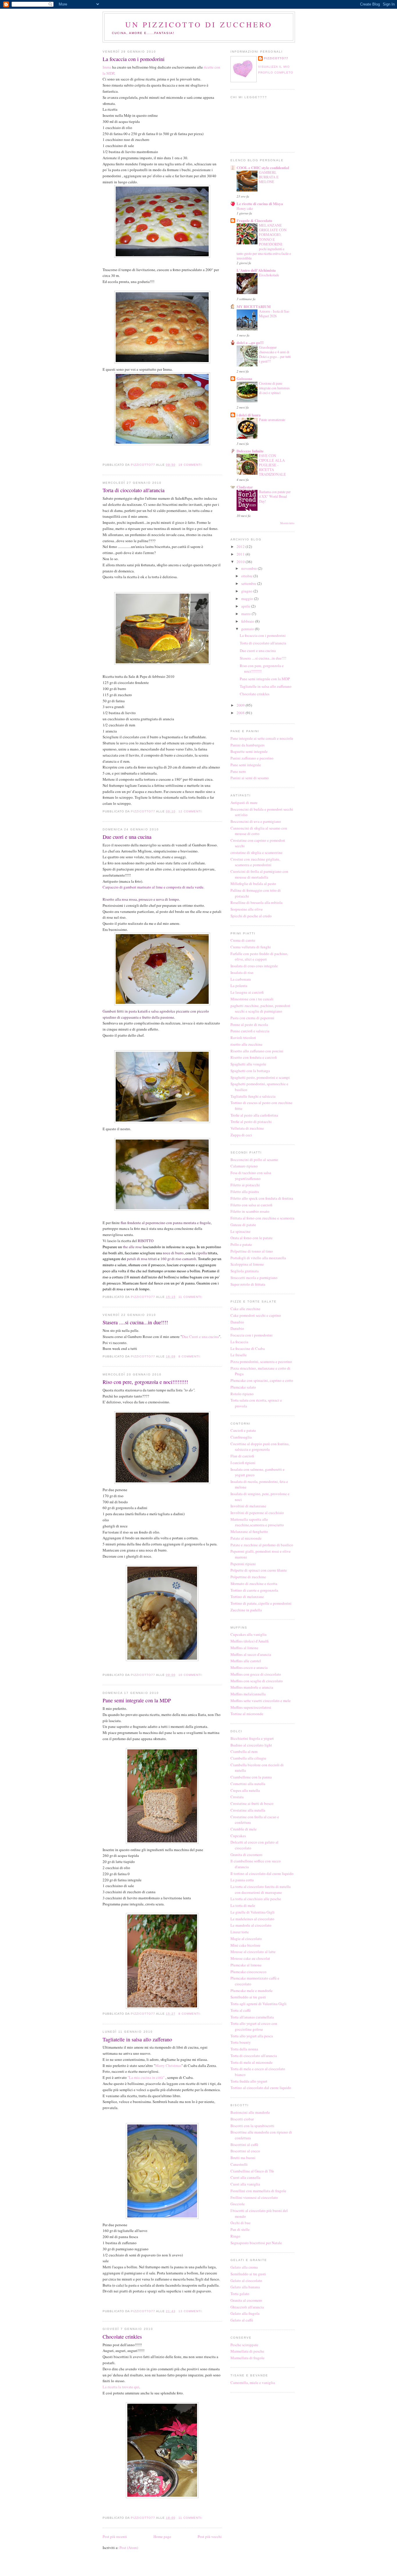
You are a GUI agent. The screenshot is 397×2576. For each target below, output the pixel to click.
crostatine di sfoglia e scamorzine (256, 852)
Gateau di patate (243, 1225)
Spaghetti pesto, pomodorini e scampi (260, 1077)
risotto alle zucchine (246, 1044)
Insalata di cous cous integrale (254, 966)
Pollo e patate (241, 1244)
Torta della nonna (244, 2049)
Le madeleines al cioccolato (252, 1919)
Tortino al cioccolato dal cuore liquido (261, 2088)
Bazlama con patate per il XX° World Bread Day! (275, 496)
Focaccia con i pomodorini (252, 1335)
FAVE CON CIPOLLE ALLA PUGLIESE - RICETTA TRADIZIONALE (272, 465)
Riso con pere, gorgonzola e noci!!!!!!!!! (145, 1382)
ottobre (247, 576)
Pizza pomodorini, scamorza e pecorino (261, 1362)
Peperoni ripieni (243, 1564)
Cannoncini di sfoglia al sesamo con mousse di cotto (259, 831)
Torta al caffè (241, 2010)
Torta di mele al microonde (252, 2062)
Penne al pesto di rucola (249, 1024)
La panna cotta (242, 1880)
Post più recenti (115, 2536)
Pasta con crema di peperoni (252, 1018)
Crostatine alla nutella (248, 1810)
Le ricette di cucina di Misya (260, 204)
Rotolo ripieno (242, 1394)
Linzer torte (240, 1932)
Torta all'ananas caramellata (252, 2017)
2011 (241, 554)
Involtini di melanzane (248, 1506)
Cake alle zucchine (245, 1309)
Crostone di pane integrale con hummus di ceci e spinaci (274, 388)
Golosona (244, 378)
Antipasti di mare (244, 802)
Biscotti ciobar (242, 2119)
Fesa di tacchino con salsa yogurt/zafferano (251, 1176)
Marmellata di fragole (247, 2358)
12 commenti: (191, 811)
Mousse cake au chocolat (250, 1958)
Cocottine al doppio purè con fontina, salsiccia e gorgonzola (260, 1447)
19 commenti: (191, 465)
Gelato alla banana (245, 2287)
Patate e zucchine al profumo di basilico (262, 1545)
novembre (250, 568)
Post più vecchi (210, 2536)
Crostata (237, 1797)
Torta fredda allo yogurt (249, 2081)
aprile (246, 606)
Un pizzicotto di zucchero (199, 24)
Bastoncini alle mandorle (250, 2112)
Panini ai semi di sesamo (250, 778)
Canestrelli (239, 2164)
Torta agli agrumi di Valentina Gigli (259, 2004)
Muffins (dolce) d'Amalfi (250, 1641)
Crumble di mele (244, 1829)
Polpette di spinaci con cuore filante (259, 1570)
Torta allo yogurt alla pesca (252, 2036)
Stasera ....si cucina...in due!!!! (135, 1322)
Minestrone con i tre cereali (252, 999)
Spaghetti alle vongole (248, 1064)
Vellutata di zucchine (247, 1128)
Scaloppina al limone (247, 1264)
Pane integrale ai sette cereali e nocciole (262, 738)
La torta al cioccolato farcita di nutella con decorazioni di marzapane (261, 1889)
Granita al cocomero (246, 2300)
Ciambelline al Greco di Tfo (252, 2171)
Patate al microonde (246, 1538)
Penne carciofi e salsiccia (250, 1031)
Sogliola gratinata (245, 1271)
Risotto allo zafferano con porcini (257, 1051)
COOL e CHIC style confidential (263, 168)
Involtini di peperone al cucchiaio (257, 1513)
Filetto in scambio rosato (250, 1211)
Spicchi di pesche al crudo (251, 916)
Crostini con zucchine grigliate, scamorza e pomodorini (255, 862)
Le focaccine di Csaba (248, 1348)
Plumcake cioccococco (248, 1972)
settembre (249, 583)
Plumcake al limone (246, 1965)
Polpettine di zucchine (248, 1577)
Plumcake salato (243, 1387)
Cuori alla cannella (245, 2177)
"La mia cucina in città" (146, 2077)
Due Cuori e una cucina (200, 1337)
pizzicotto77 (276, 58)
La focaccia (239, 1342)
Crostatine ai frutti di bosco (252, 1803)
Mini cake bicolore (245, 1945)
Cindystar (245, 487)
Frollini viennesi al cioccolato (254, 2197)
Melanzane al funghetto (249, 1531)
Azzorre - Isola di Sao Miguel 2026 (274, 314)
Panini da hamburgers (247, 745)
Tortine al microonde (247, 1714)
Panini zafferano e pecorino (252, 758)
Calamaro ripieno (244, 1166)
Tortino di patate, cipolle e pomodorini (261, 1603)
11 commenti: (191, 1297)
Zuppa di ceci (241, 1135)
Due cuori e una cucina (127, 837)
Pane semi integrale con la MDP (137, 1700)
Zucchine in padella (246, 1610)
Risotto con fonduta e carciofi (254, 1057)
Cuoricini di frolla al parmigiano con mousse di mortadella (259, 874)
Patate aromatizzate (272, 420)
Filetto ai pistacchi (245, 1185)
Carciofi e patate (243, 1430)
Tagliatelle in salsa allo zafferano (137, 2039)
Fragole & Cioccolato (254, 220)
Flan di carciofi (242, 1456)
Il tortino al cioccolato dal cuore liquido (262, 1873)
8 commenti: (190, 1356)
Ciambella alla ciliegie (248, 1758)
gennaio (248, 629)
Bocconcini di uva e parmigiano (256, 821)
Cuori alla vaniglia (245, 2184)
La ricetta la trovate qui (121, 2387)
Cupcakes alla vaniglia (248, 1634)
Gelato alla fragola (245, 2313)
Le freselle (239, 1355)
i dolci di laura (249, 415)
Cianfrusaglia (241, 1437)
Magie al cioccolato (246, 1939)
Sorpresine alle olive (247, 909)
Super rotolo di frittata (248, 1284)
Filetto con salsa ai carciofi (251, 1205)
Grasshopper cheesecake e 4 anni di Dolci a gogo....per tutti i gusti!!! (275, 354)
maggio (248, 599)
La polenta (239, 986)
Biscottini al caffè (244, 2145)
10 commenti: (191, 1675)
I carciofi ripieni (243, 1463)
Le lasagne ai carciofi (247, 992)
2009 (241, 705)
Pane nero (238, 771)
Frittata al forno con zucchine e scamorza (262, 1218)
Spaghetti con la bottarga (250, 1071)
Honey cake (245, 208)
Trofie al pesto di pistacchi (251, 1122)
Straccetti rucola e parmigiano (254, 1278)
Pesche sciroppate (244, 2345)
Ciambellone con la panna (251, 1777)
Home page (162, 2536)
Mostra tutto (287, 523)
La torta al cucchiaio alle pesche (256, 1899)
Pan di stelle (240, 2229)
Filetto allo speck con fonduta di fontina (262, 1198)
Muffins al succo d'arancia (251, 1654)
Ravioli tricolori (243, 1038)
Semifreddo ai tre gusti (248, 1997)
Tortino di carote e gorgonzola (254, 1590)
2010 (241, 562)
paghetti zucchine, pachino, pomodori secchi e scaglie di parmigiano (260, 1008)
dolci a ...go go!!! (250, 342)
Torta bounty (241, 2042)
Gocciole (238, 2204)
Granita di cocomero (246, 1855)
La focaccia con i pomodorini (134, 59)
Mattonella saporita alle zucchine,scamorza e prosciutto (257, 1522)
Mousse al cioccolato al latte (253, 1952)
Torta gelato (240, 2294)
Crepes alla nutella (245, 1790)
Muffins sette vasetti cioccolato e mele (261, 1701)
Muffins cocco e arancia (249, 1667)
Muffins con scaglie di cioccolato (257, 1681)
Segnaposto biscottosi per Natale (256, 2243)
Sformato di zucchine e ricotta (254, 1583)
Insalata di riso (242, 972)
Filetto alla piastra (245, 1192)
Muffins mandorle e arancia (252, 1687)
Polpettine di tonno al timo (252, 1251)
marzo (246, 614)
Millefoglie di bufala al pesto (253, 884)
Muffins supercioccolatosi (251, 1707)
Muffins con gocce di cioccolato (256, 1674)
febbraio (248, 621)
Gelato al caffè (242, 2320)
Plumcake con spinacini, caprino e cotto (262, 1380)
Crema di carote (243, 940)
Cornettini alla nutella (248, 1784)
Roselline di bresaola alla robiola (256, 902)
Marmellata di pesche (247, 2351)
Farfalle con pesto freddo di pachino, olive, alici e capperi (259, 956)
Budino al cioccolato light (251, 1745)
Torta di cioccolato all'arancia (134, 490)
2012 (241, 547)
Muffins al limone (244, 1648)
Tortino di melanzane (247, 1597)
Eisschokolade (269, 275)
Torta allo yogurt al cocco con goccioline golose (254, 2026)
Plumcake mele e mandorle (252, 1991)
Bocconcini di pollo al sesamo (254, 1160)
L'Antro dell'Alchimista (256, 270)
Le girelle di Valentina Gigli (253, 1912)
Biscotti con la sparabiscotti (252, 2126)
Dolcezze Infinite (250, 451)
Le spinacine (240, 1231)
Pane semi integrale (246, 765)
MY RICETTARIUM (254, 306)
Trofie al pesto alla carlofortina (254, 1115)
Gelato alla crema (244, 2267)
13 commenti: (191, 2311)
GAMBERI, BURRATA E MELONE (269, 177)
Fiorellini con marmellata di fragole (258, 2191)
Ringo (235, 2236)
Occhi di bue (240, 2223)
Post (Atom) (129, 2548)
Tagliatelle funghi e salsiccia (253, 1096)
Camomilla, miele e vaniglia (253, 2382)
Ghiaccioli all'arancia (247, 2307)
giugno (247, 591)
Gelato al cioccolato (246, 2281)
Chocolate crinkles (122, 2337)
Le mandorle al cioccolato (251, 1925)
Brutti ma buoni (243, 2158)
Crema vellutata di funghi (251, 947)
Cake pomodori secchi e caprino (256, 1315)
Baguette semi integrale (249, 751)
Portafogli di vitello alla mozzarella (258, 1258)
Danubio (237, 1322)
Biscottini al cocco (245, 2151)
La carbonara (241, 979)
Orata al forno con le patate (252, 1238)
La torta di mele (243, 1905)
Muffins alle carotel (246, 1661)
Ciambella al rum (244, 1751)
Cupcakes (238, 1836)
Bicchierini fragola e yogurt (252, 1738)
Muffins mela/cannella (248, 1694)
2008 (241, 713)
